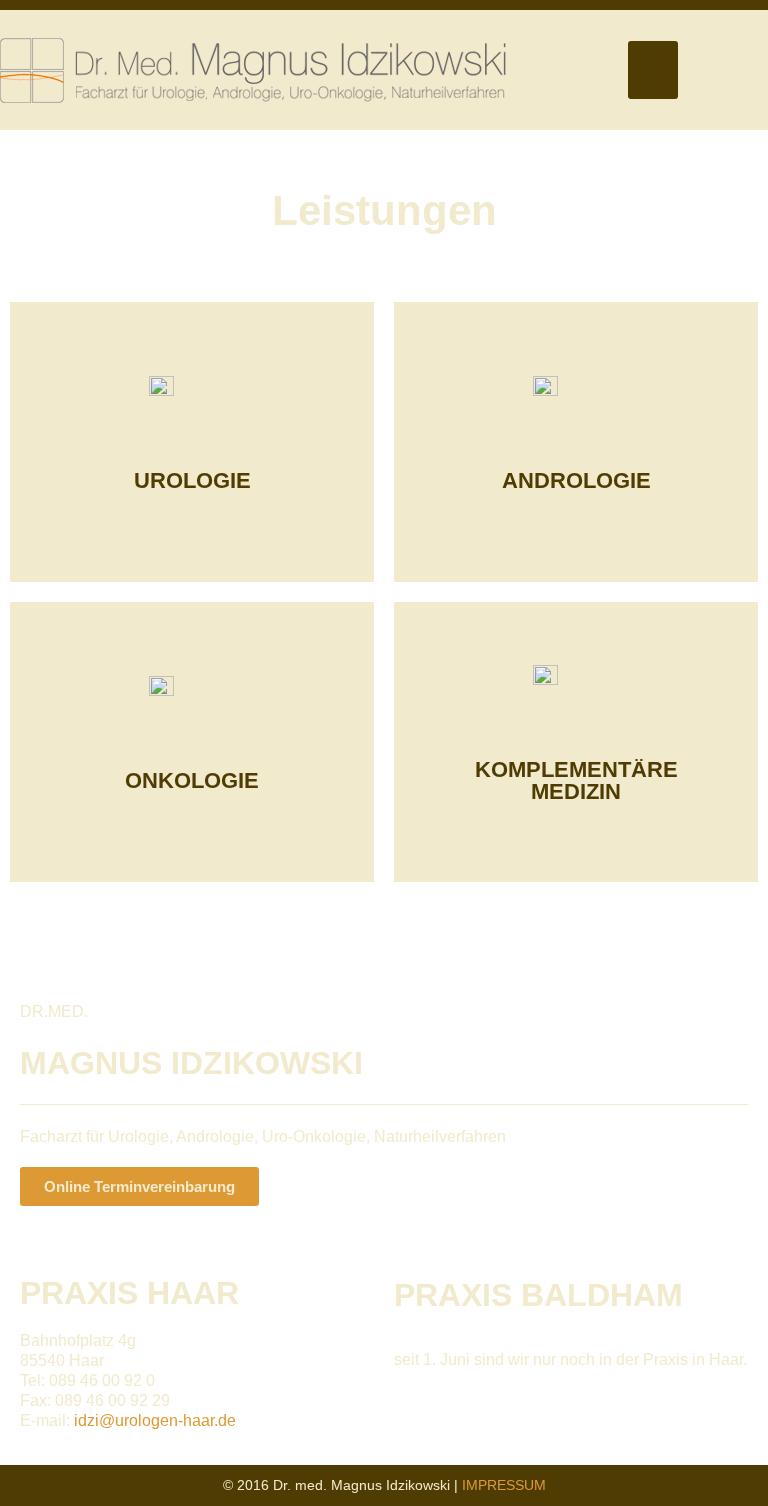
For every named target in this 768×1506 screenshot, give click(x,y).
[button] (653, 70)
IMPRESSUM (504, 1485)
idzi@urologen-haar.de (155, 1420)
